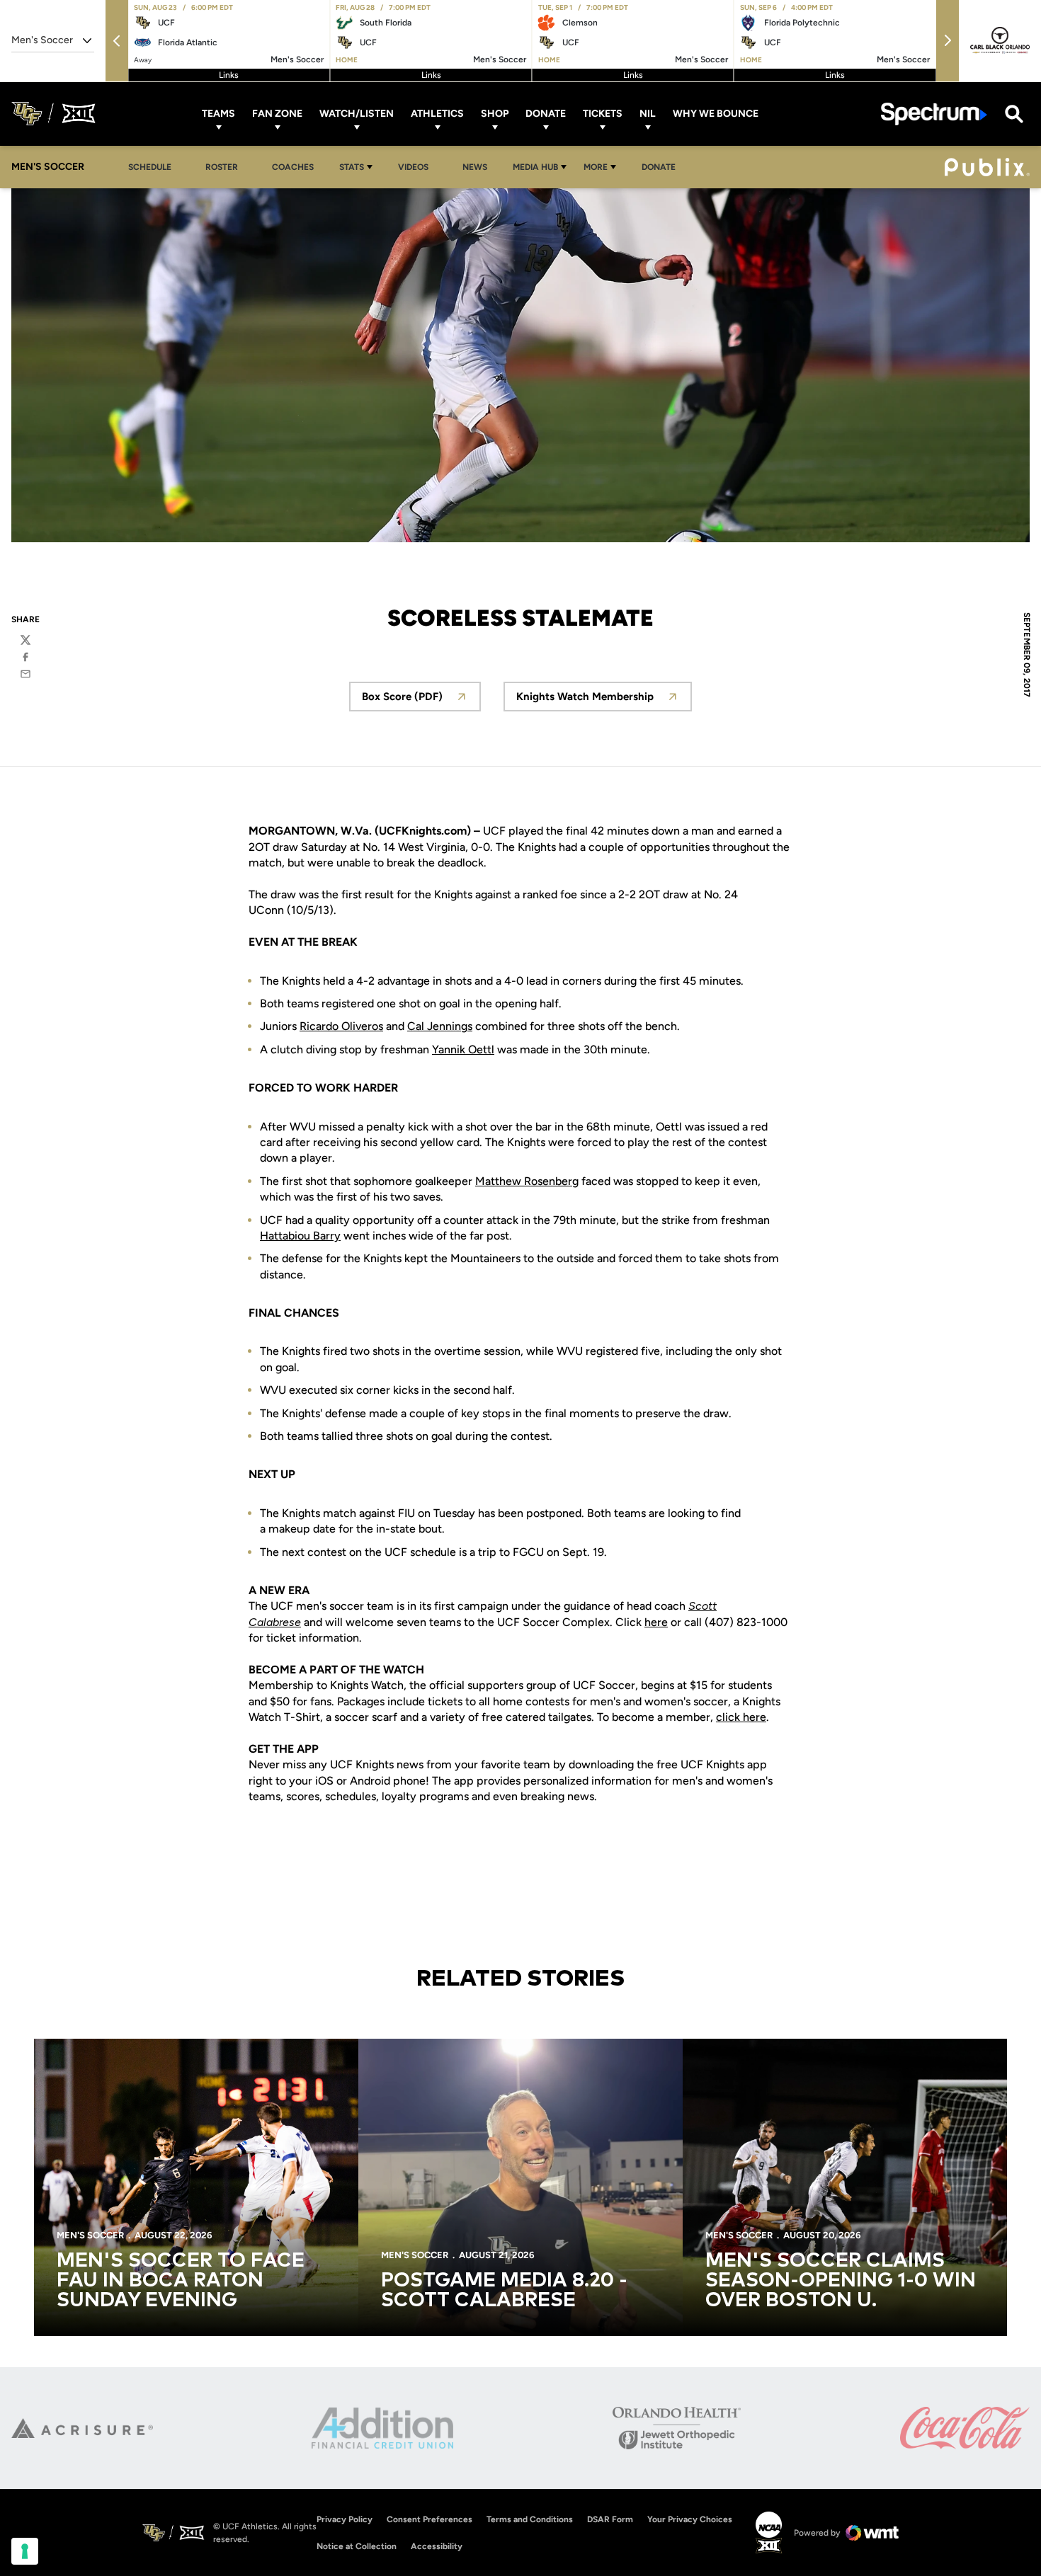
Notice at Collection (357, 2546)
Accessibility (437, 2546)
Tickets (603, 114)
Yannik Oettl (463, 1049)
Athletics (437, 114)
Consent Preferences (430, 2519)
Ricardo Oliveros (341, 1026)
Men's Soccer (90, 2235)
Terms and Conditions (530, 2519)
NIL (648, 114)
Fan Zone (277, 114)
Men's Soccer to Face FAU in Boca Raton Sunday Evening (181, 2281)
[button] (117, 41)
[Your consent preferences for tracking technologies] (25, 2551)
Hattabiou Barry (300, 1236)
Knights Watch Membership (604, 700)
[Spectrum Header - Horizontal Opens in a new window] (934, 114)
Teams (218, 114)
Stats (352, 167)
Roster (222, 167)
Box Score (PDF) (421, 700)
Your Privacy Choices (690, 2519)
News (475, 167)
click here (741, 1717)
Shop (495, 114)
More (596, 167)
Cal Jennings (440, 1026)
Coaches (293, 167)
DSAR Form (610, 2519)
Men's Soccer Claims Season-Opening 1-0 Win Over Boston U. (841, 2281)
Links (229, 75)
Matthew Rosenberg (527, 1181)
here (656, 1622)
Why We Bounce (716, 114)
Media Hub (535, 167)
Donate (546, 114)
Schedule (150, 167)
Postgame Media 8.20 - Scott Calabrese (504, 2291)
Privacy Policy (345, 2519)
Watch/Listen (357, 114)
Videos (413, 167)
